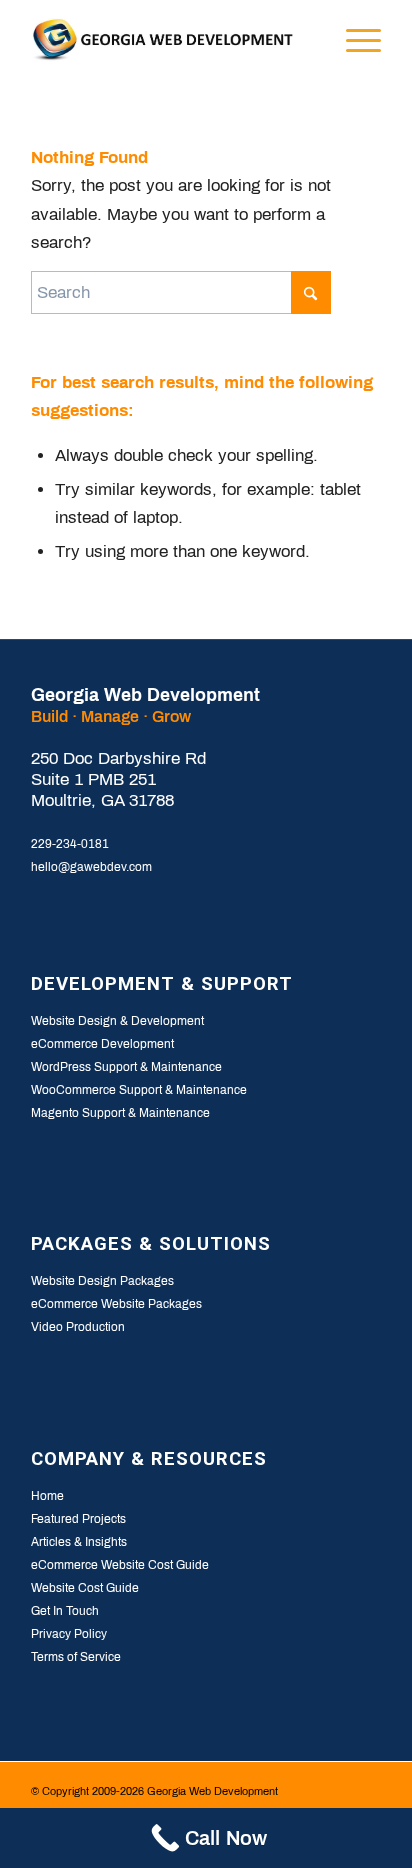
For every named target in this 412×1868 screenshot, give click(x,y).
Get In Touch (65, 1611)
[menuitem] (306, 40)
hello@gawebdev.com (91, 867)
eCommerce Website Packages (116, 1304)
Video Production (78, 1327)
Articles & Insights (79, 1542)
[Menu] (353, 40)
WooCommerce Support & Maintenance (139, 1090)
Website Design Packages (102, 1281)
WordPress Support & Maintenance (126, 1067)
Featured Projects (78, 1519)
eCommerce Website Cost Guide (120, 1565)
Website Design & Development (117, 1021)
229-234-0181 (70, 844)
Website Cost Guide (85, 1588)
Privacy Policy (69, 1634)
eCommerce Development (102, 1044)
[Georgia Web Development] (171, 40)
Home (47, 1496)
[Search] (306, 40)
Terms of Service (76, 1657)
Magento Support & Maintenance (120, 1113)
